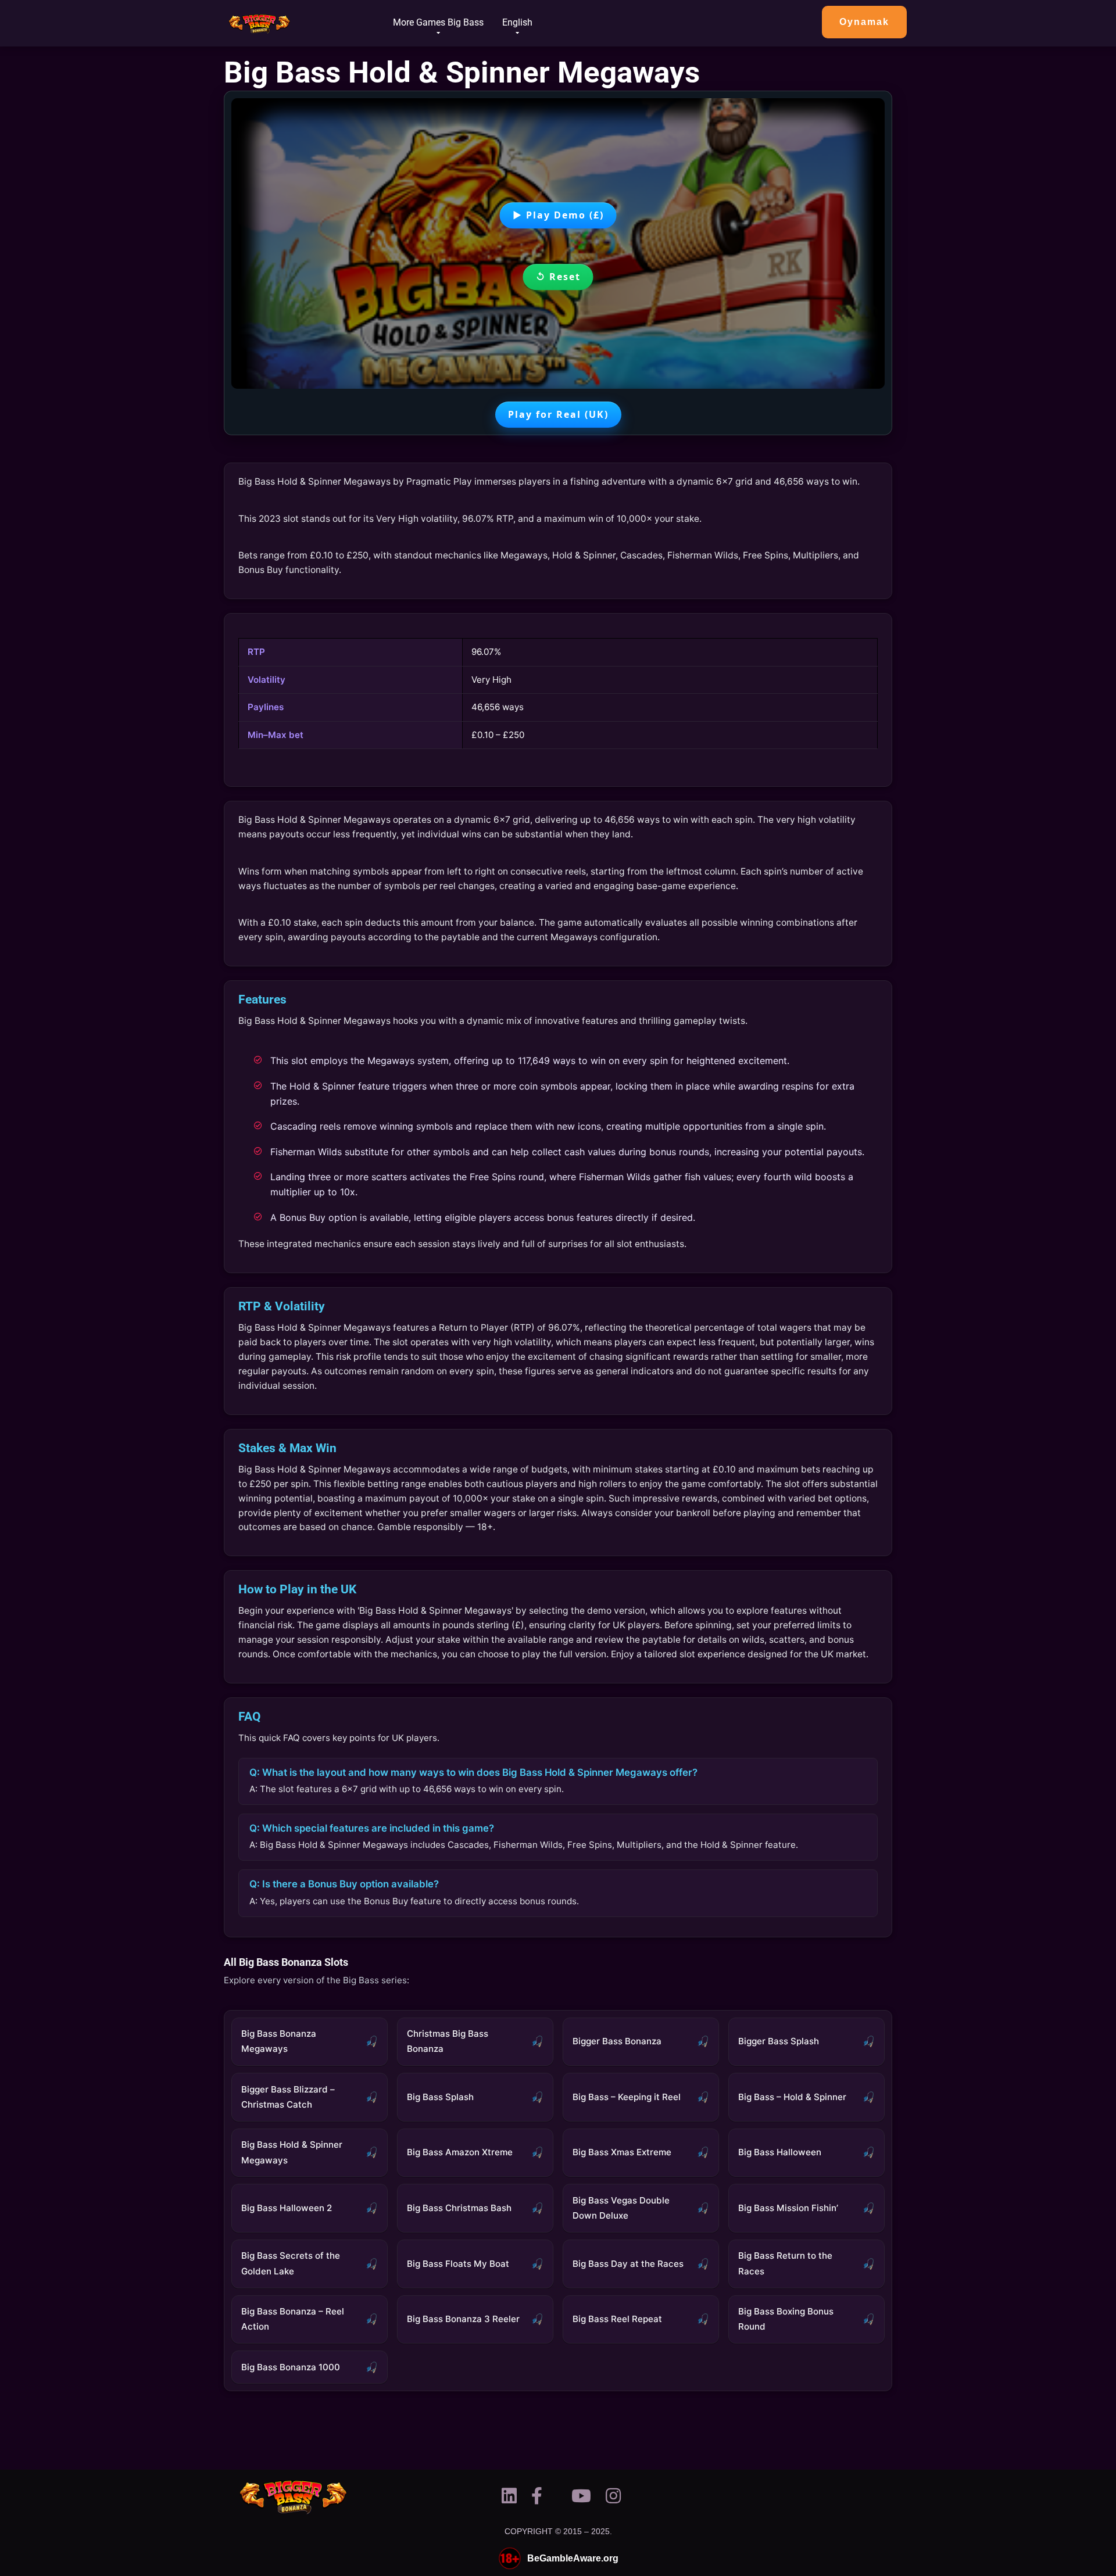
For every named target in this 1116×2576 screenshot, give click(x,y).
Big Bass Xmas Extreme (622, 2152)
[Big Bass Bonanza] (260, 19)
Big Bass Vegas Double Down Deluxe (621, 2208)
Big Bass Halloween (780, 2152)
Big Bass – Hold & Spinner (792, 2097)
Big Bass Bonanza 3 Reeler (463, 2319)
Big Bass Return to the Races (785, 2263)
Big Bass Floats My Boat (458, 2264)
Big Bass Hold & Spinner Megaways (292, 2152)
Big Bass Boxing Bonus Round (786, 2319)
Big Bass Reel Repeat (617, 2319)
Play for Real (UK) (558, 414)
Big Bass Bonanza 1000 (291, 2367)
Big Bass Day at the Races (628, 2264)
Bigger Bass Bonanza (617, 2041)
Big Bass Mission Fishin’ (788, 2208)
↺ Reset (558, 277)
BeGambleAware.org (573, 2559)
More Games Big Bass (438, 22)
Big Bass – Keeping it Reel (627, 2097)
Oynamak (864, 22)
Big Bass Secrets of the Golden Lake (291, 2263)
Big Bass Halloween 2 (287, 2208)
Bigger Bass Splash (779, 2041)
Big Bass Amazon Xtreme (460, 2152)
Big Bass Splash (440, 2097)
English (517, 22)
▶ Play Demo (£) (558, 215)
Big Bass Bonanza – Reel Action (293, 2319)
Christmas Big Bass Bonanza (448, 2041)
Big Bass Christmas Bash (459, 2208)
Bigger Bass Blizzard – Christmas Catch (288, 2097)
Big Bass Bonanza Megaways (279, 2041)
